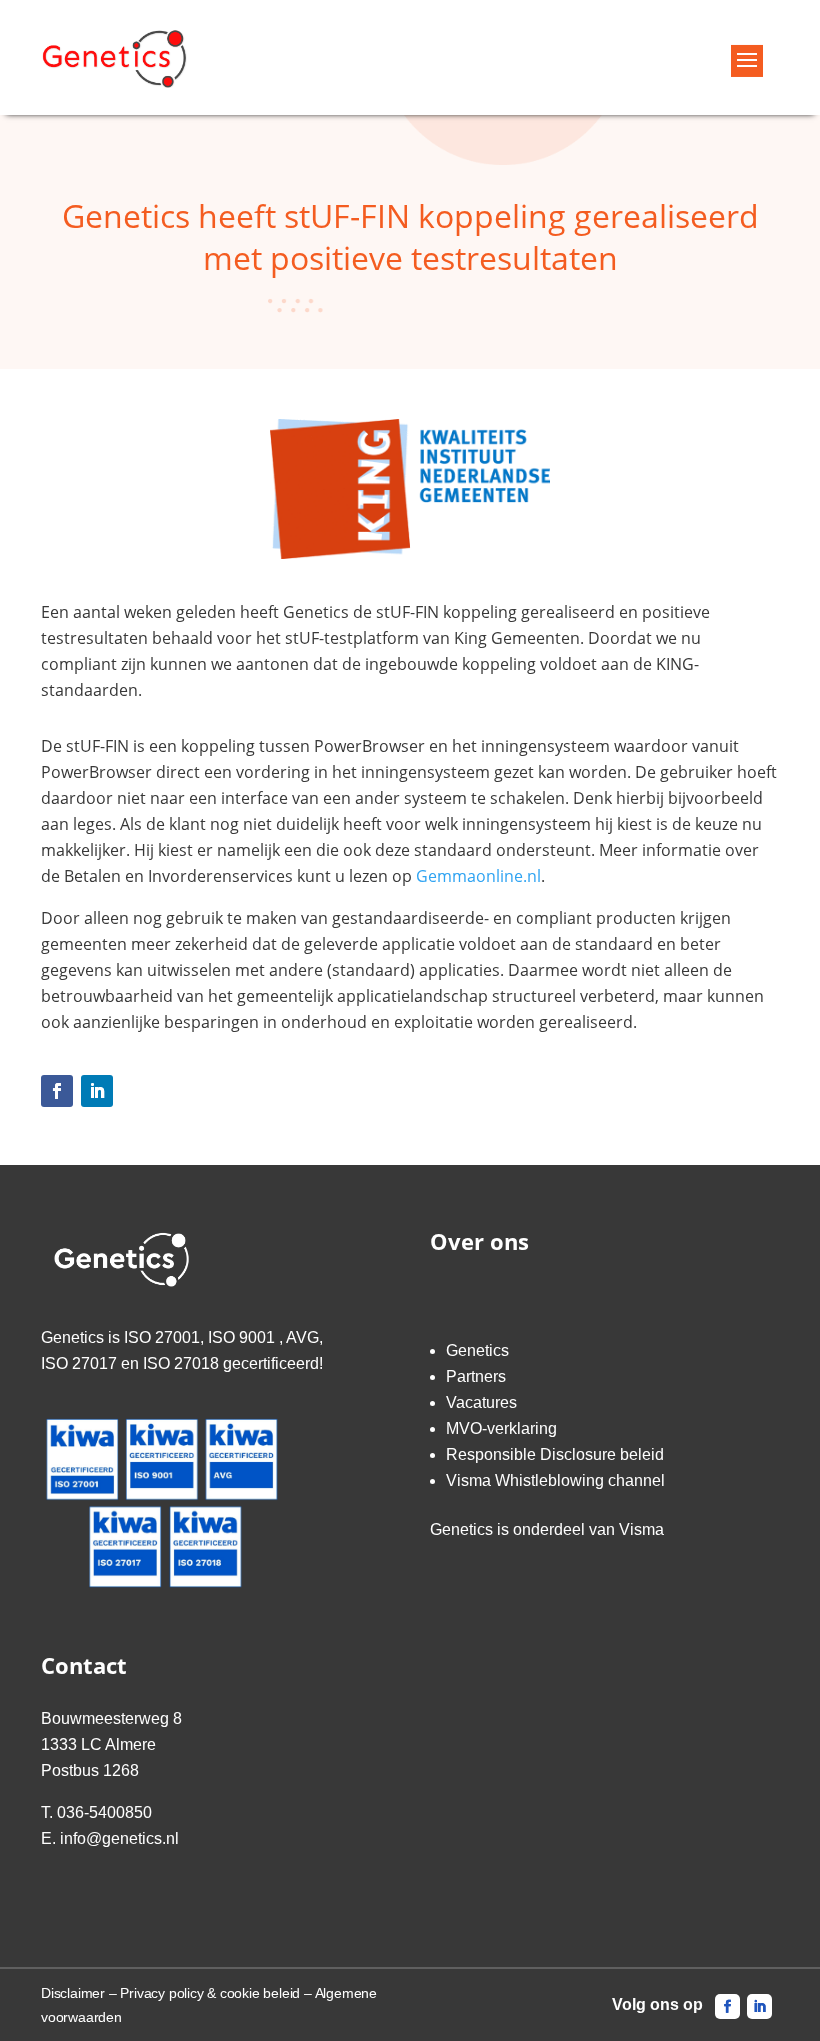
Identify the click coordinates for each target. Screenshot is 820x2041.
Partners (476, 1376)
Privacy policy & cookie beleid (210, 1993)
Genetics (477, 1350)
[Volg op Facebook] (57, 1091)
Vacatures (481, 1402)
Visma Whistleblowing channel (555, 1480)
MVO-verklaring (501, 1428)
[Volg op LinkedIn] (97, 1091)
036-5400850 (104, 1812)
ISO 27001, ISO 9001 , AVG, (223, 1337)
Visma (641, 1529)
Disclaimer (73, 1993)
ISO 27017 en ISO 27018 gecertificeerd (180, 1363)
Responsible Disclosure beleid (555, 1454)
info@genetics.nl (119, 1838)
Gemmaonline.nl (478, 876)
